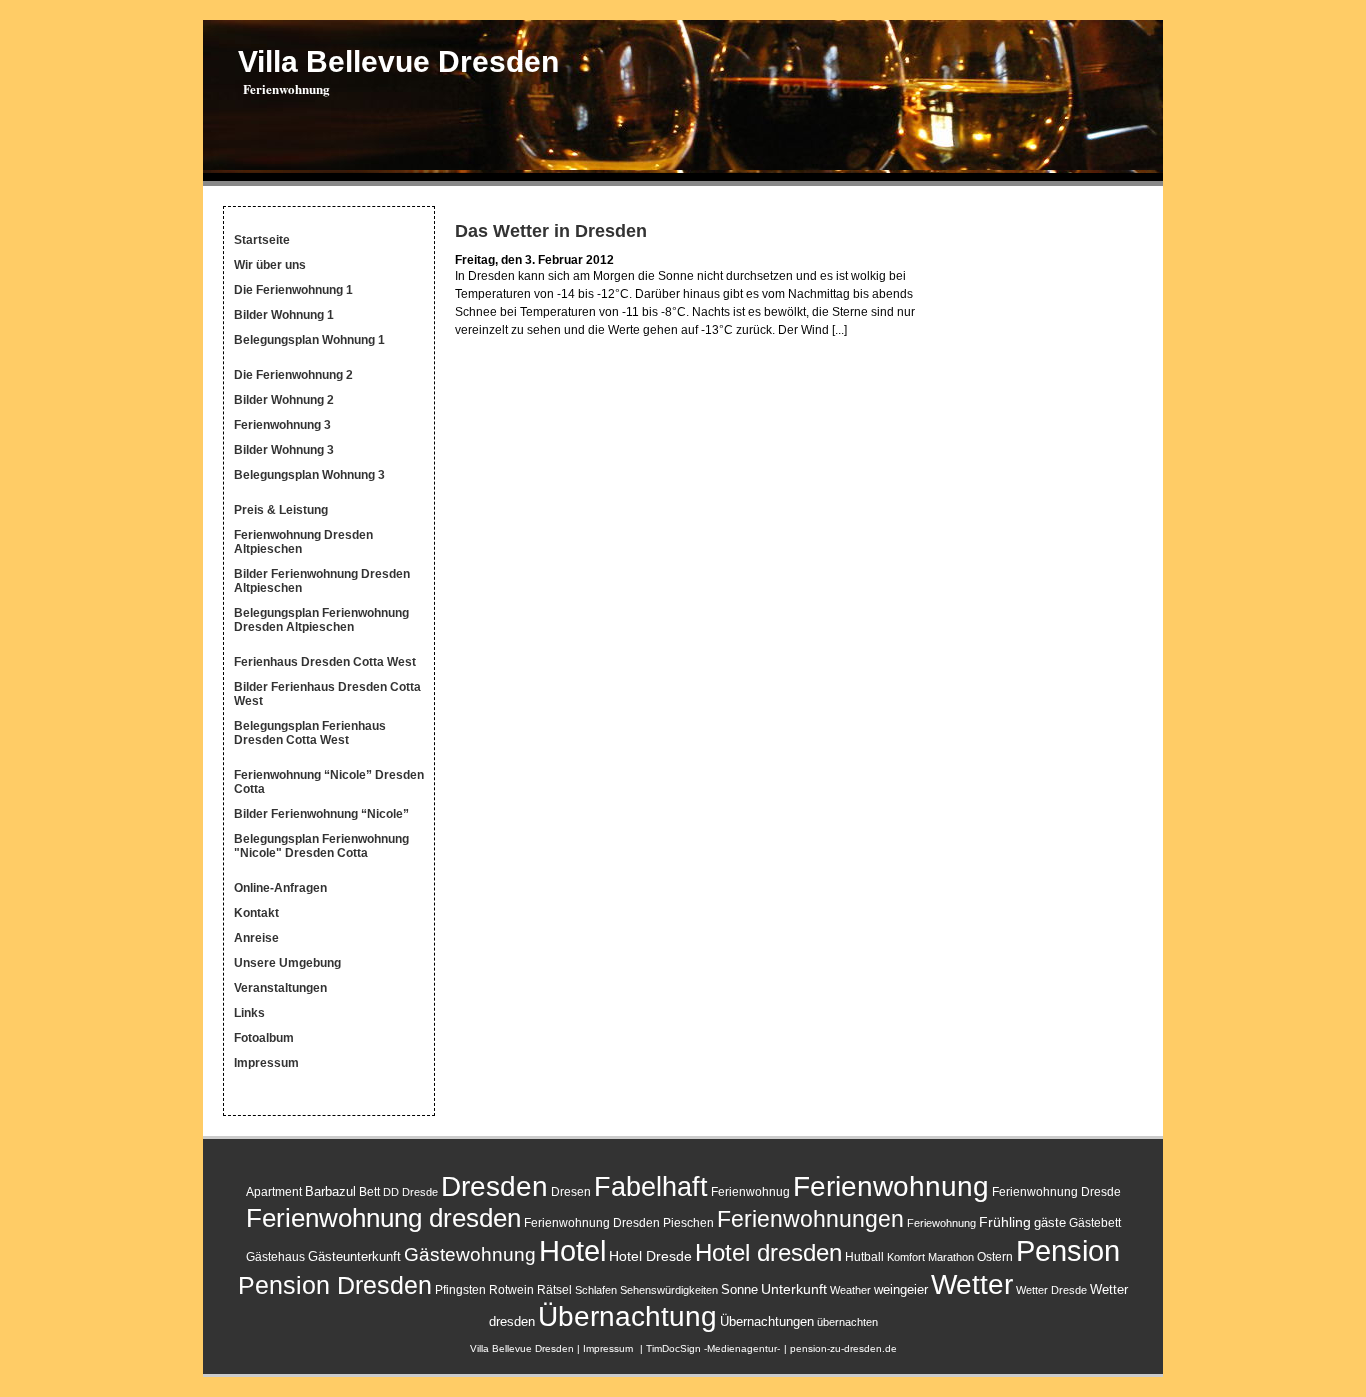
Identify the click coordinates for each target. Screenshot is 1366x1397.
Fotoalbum (264, 1038)
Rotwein (511, 1290)
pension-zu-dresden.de (843, 1348)
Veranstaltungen (280, 988)
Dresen (571, 1192)
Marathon (951, 1257)
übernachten (847, 1322)
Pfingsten (460, 1290)
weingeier (901, 1289)
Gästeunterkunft (354, 1256)
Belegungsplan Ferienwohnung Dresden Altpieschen (321, 620)
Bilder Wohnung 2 (284, 400)
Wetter (972, 1284)
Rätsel (554, 1290)
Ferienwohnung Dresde (1056, 1192)
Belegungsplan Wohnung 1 (309, 340)
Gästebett (1095, 1223)
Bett (369, 1192)
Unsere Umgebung (287, 963)
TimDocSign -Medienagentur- (713, 1348)
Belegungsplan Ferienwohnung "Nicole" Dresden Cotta (321, 846)
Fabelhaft (651, 1186)
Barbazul (330, 1191)
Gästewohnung (470, 1254)
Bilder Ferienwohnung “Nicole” (321, 814)
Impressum (266, 1063)
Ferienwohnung (891, 1186)
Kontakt (256, 913)
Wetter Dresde (1051, 1290)
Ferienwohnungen (810, 1219)
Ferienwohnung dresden (383, 1218)
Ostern (995, 1257)
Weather (850, 1290)
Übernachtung (627, 1316)
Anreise (256, 938)
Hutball (864, 1257)
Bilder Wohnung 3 (284, 450)
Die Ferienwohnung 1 (293, 290)
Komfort (906, 1257)
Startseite (262, 240)
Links (249, 1013)
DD (391, 1192)
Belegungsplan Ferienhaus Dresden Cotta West (310, 733)
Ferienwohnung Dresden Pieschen (619, 1223)
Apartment (274, 1192)
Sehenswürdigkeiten (669, 1290)
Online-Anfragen (280, 888)
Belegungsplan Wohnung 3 (309, 475)
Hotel (572, 1250)
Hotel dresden (768, 1252)
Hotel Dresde (650, 1256)
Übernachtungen (767, 1321)
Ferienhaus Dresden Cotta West (325, 662)
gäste (1050, 1222)
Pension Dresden (335, 1285)
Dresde (420, 1192)
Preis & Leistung (281, 510)
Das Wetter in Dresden (551, 231)
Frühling (1005, 1222)
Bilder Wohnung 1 (284, 315)
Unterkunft (794, 1289)
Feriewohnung (941, 1223)
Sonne (739, 1289)
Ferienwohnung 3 (282, 425)
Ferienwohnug (750, 1192)
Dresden (494, 1186)
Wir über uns (270, 265)
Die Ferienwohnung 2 (293, 375)
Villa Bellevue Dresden (398, 61)
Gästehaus (275, 1257)
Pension (1068, 1251)
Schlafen (596, 1290)
